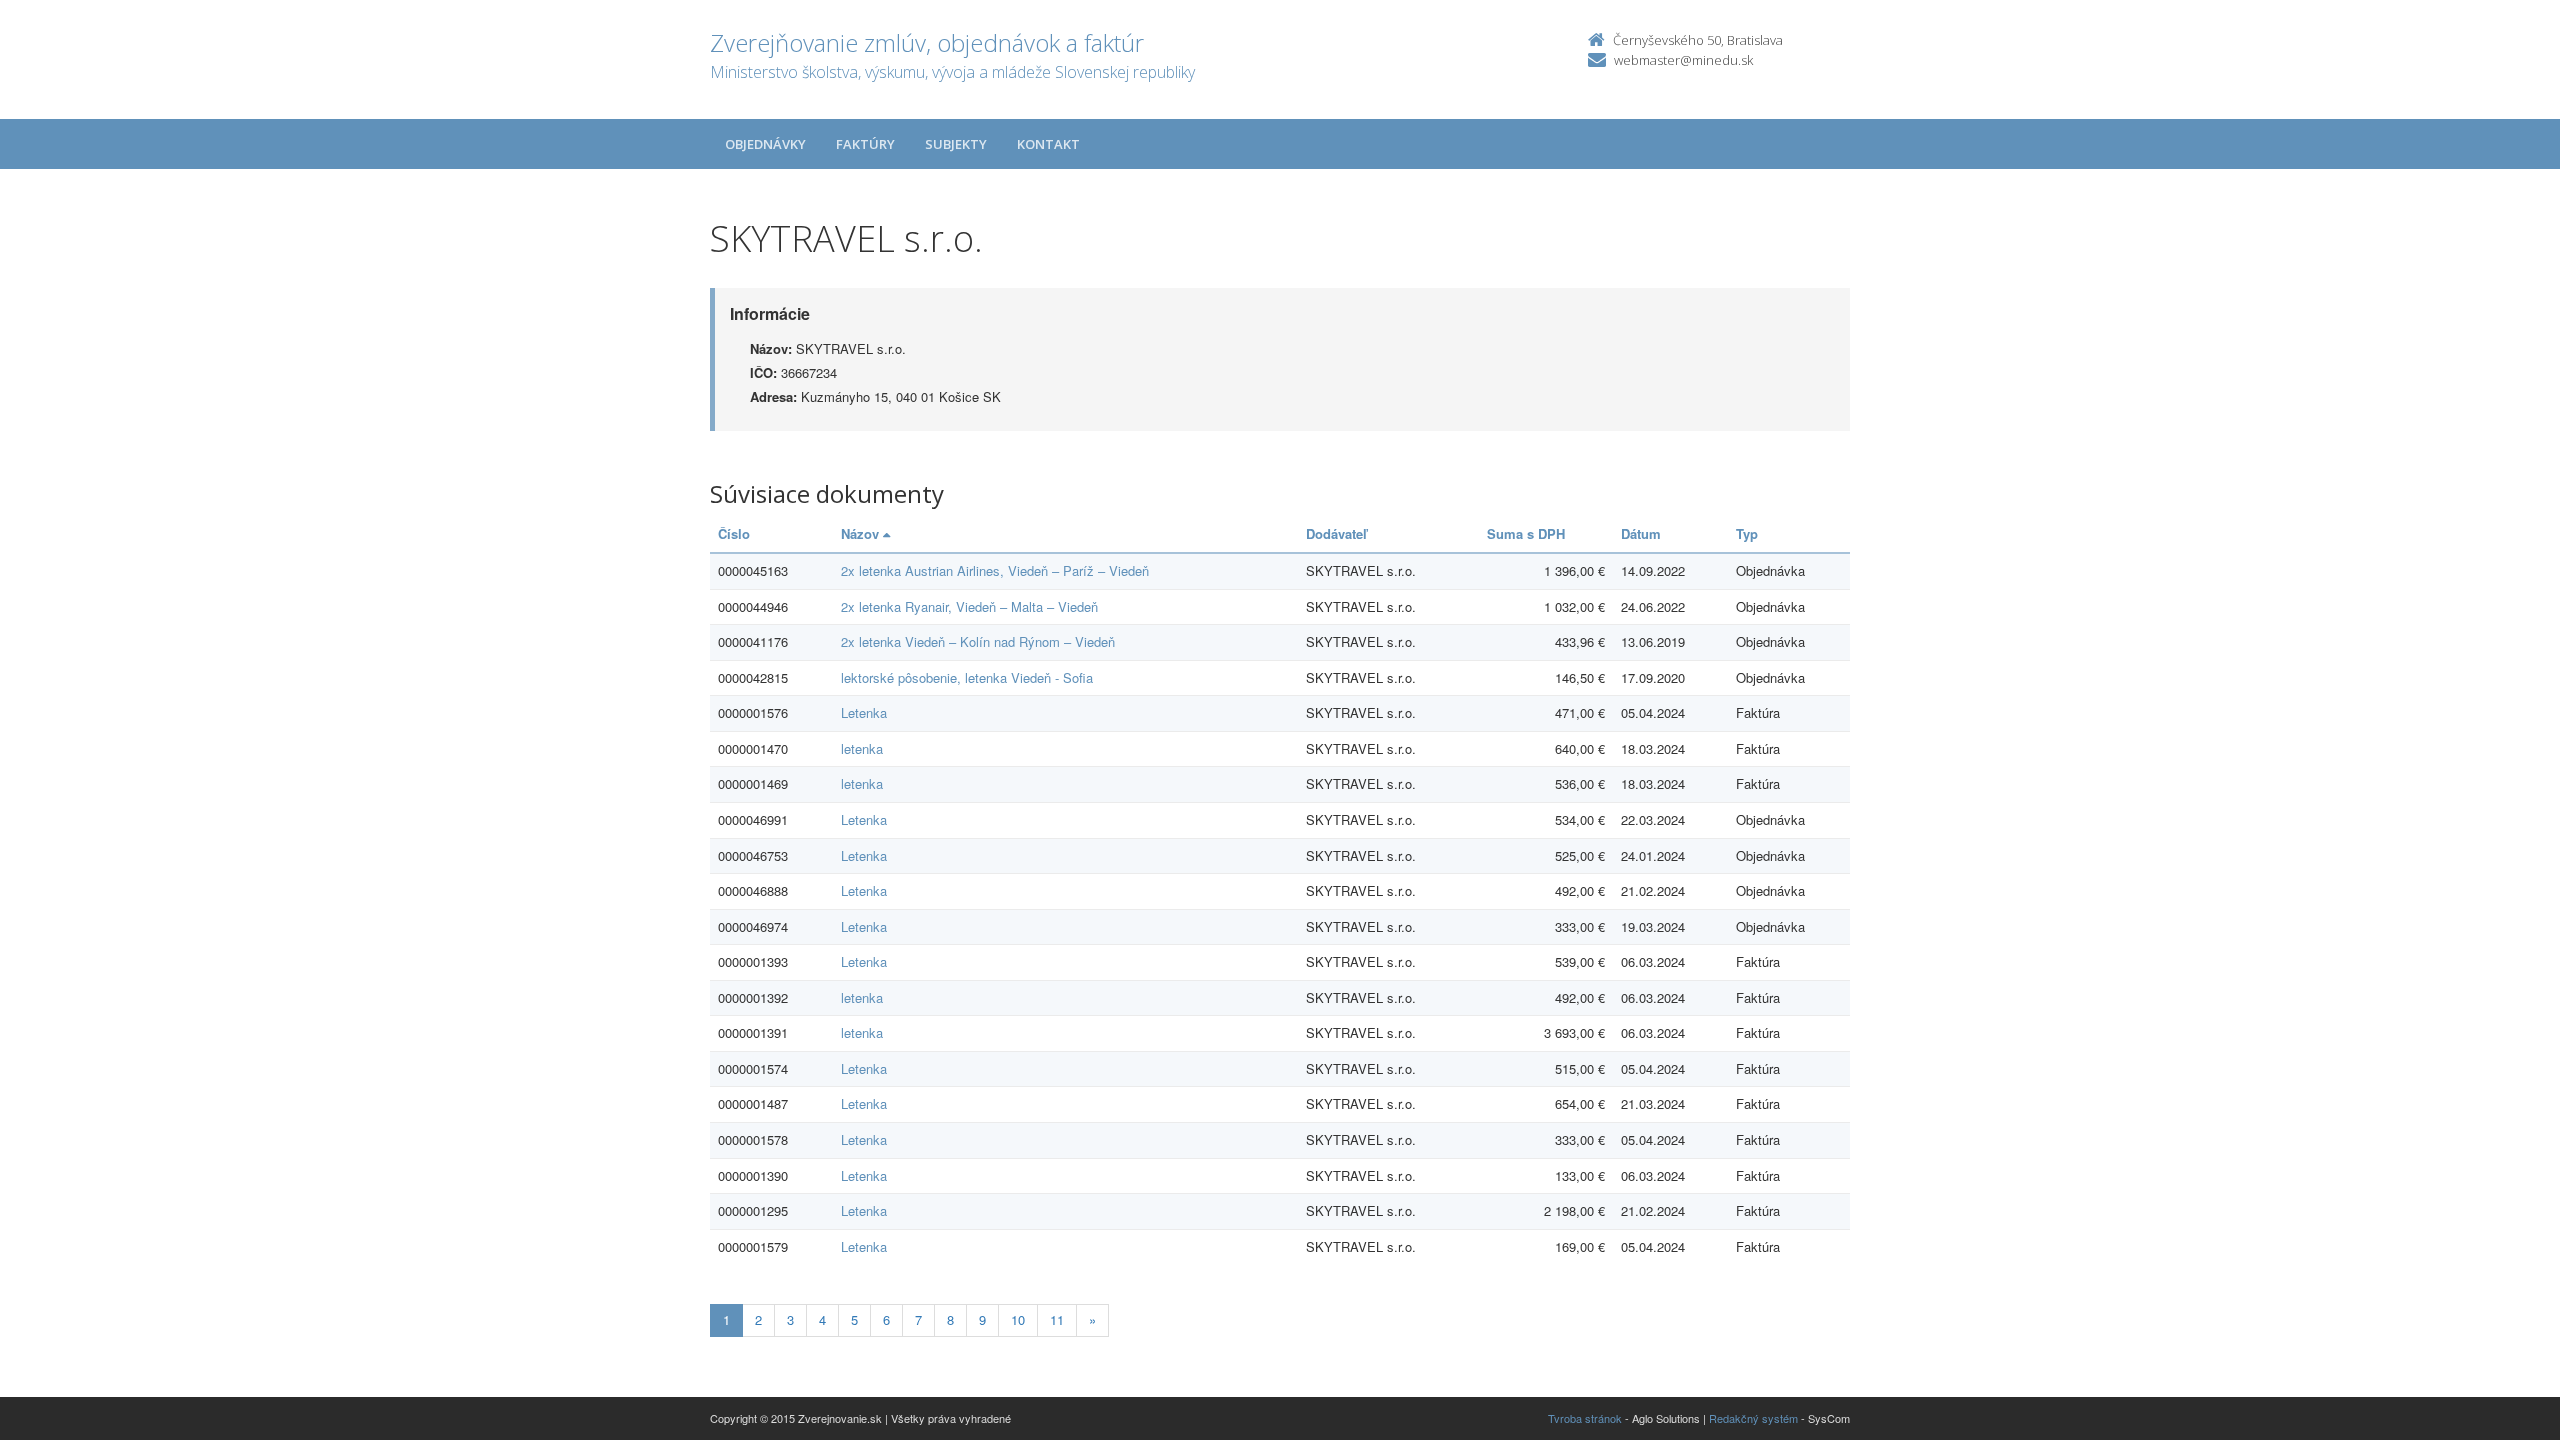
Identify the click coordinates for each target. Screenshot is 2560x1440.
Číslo (734, 533)
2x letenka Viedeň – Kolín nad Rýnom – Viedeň (978, 641)
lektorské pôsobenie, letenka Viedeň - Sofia (967, 677)
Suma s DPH (1526, 533)
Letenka (864, 712)
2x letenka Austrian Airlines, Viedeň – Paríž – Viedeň (995, 570)
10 (1018, 1319)
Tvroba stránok (1585, 1418)
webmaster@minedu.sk (1683, 60)
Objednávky (765, 144)
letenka (862, 748)
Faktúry (865, 144)
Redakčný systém (1753, 1418)
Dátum (1641, 533)
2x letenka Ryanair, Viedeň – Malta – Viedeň (969, 606)
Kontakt (1048, 144)
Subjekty (956, 144)
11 (1057, 1319)
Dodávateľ (1336, 533)
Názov (862, 533)
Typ (1747, 533)
